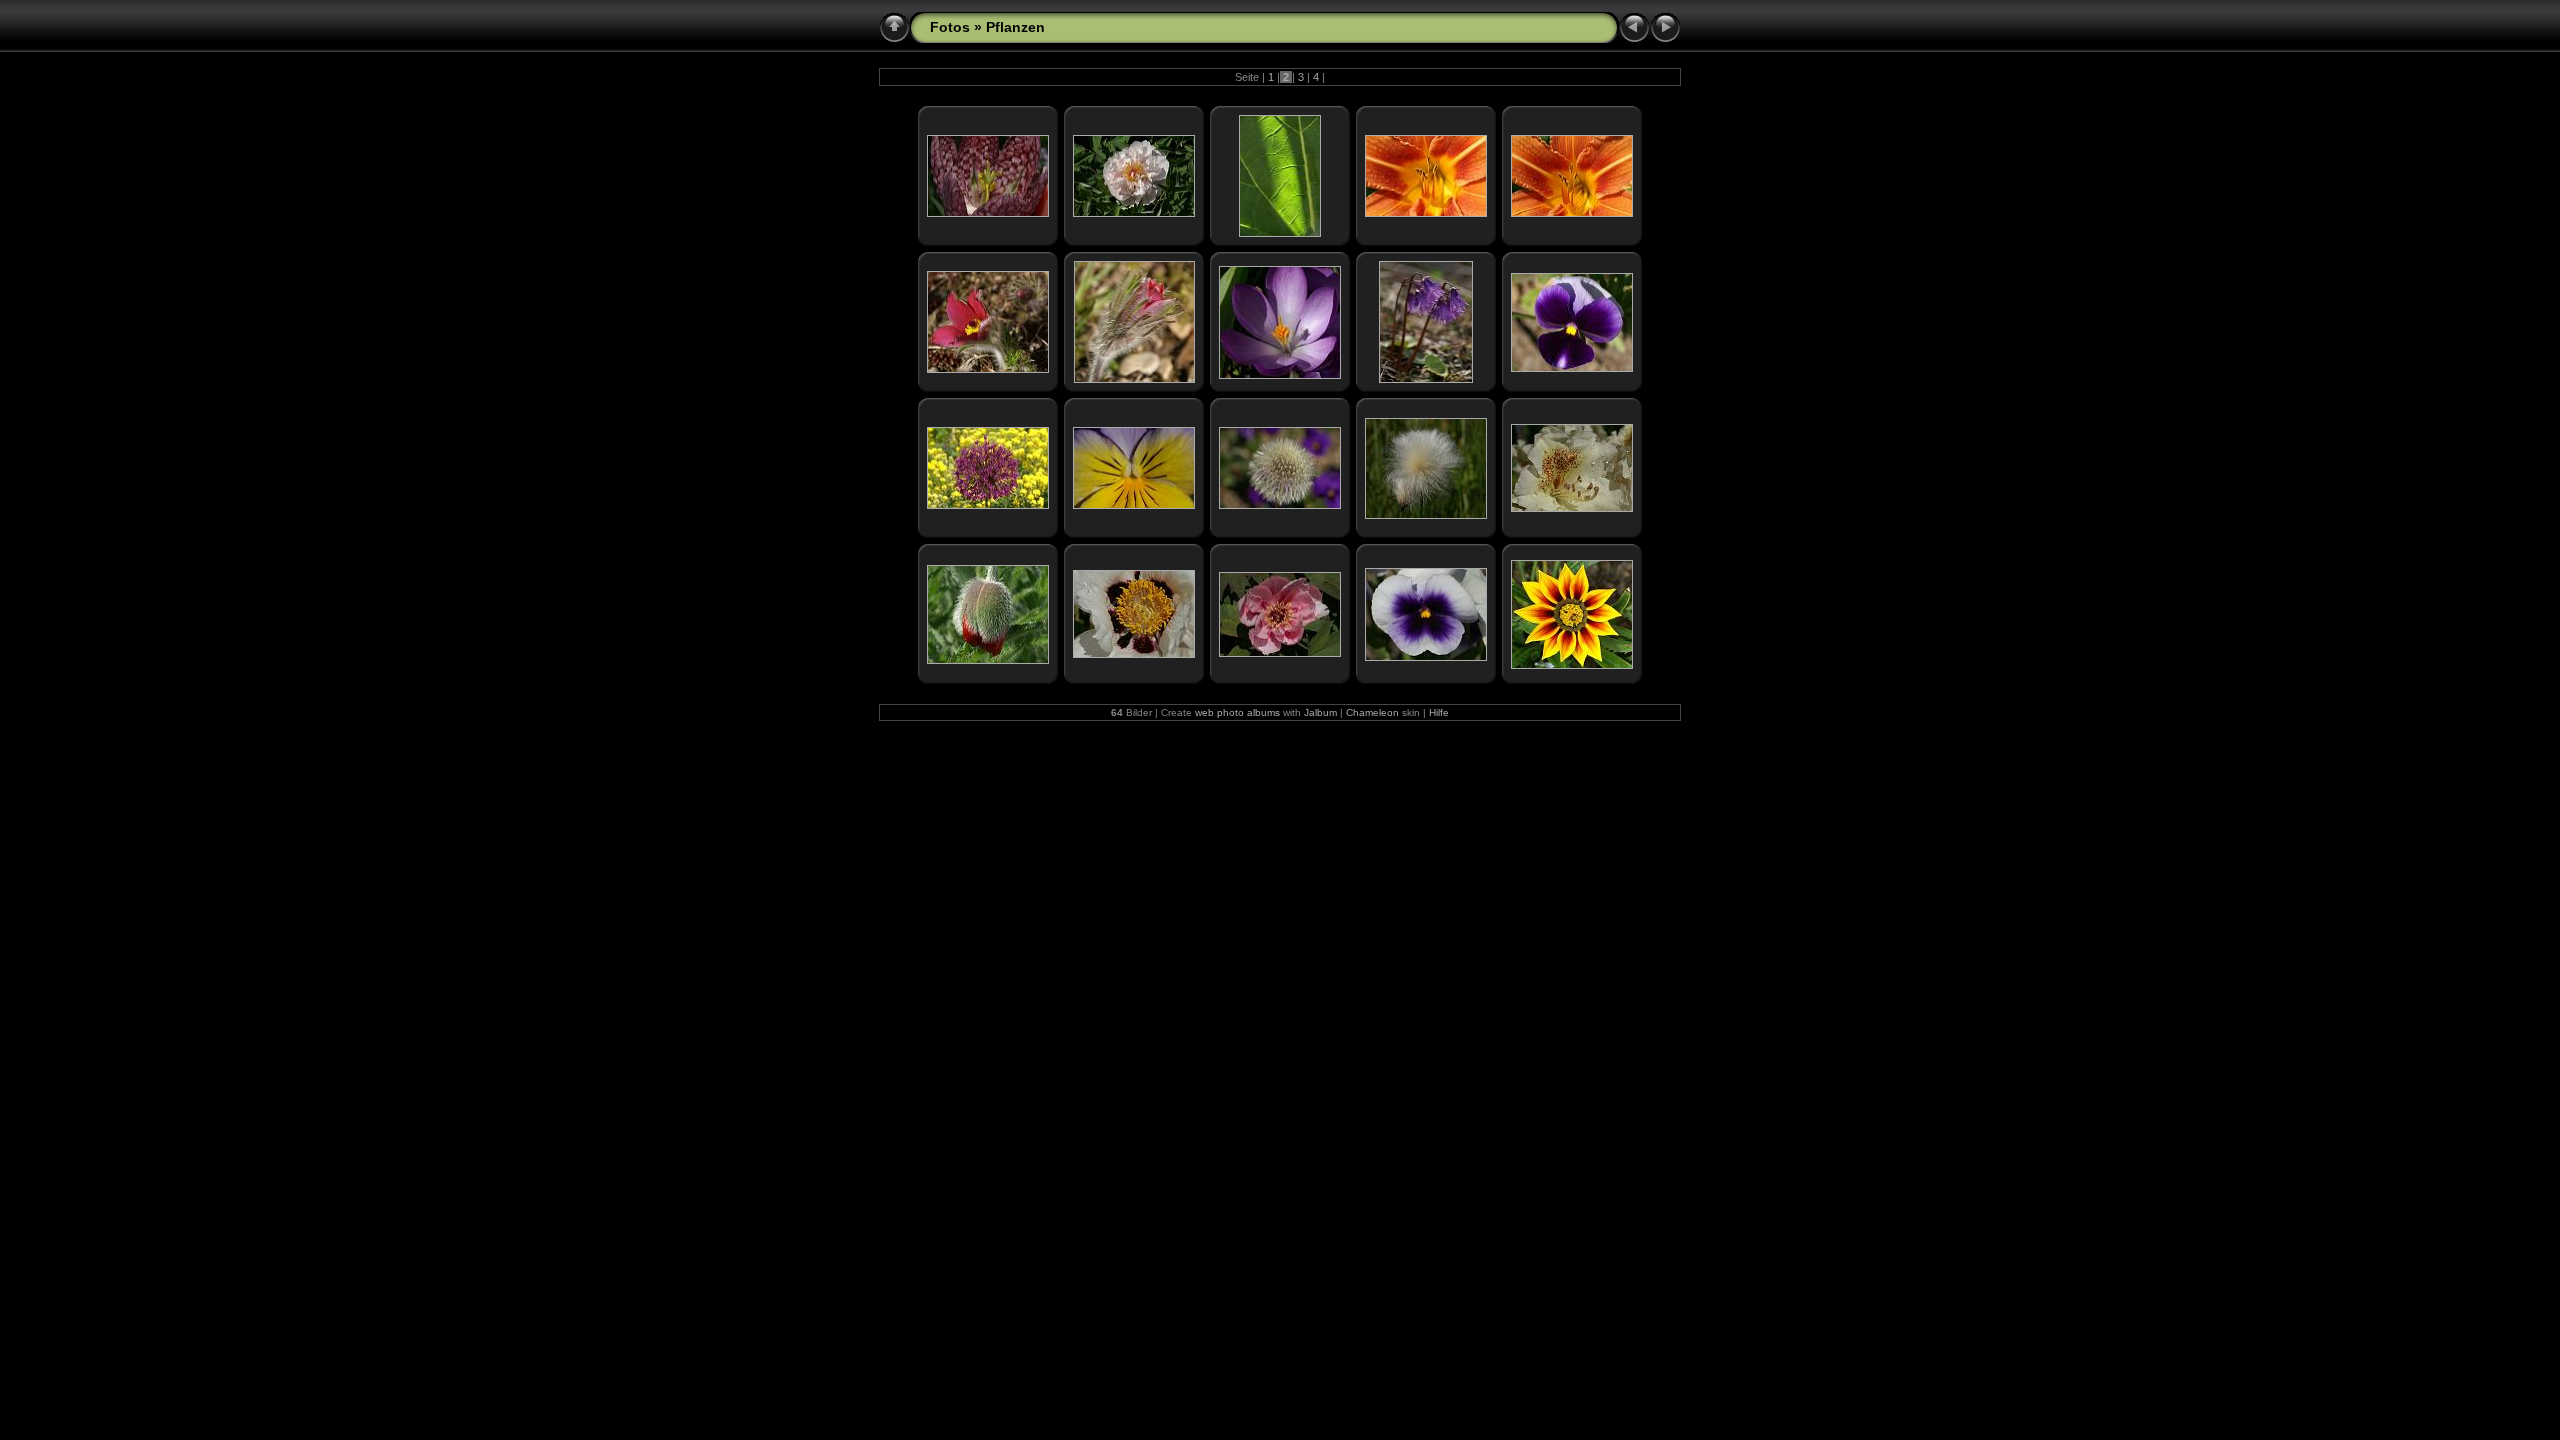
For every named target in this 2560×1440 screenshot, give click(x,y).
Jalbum (1320, 712)
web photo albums (1237, 712)
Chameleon (1372, 712)
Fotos (950, 27)
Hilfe (1439, 712)
